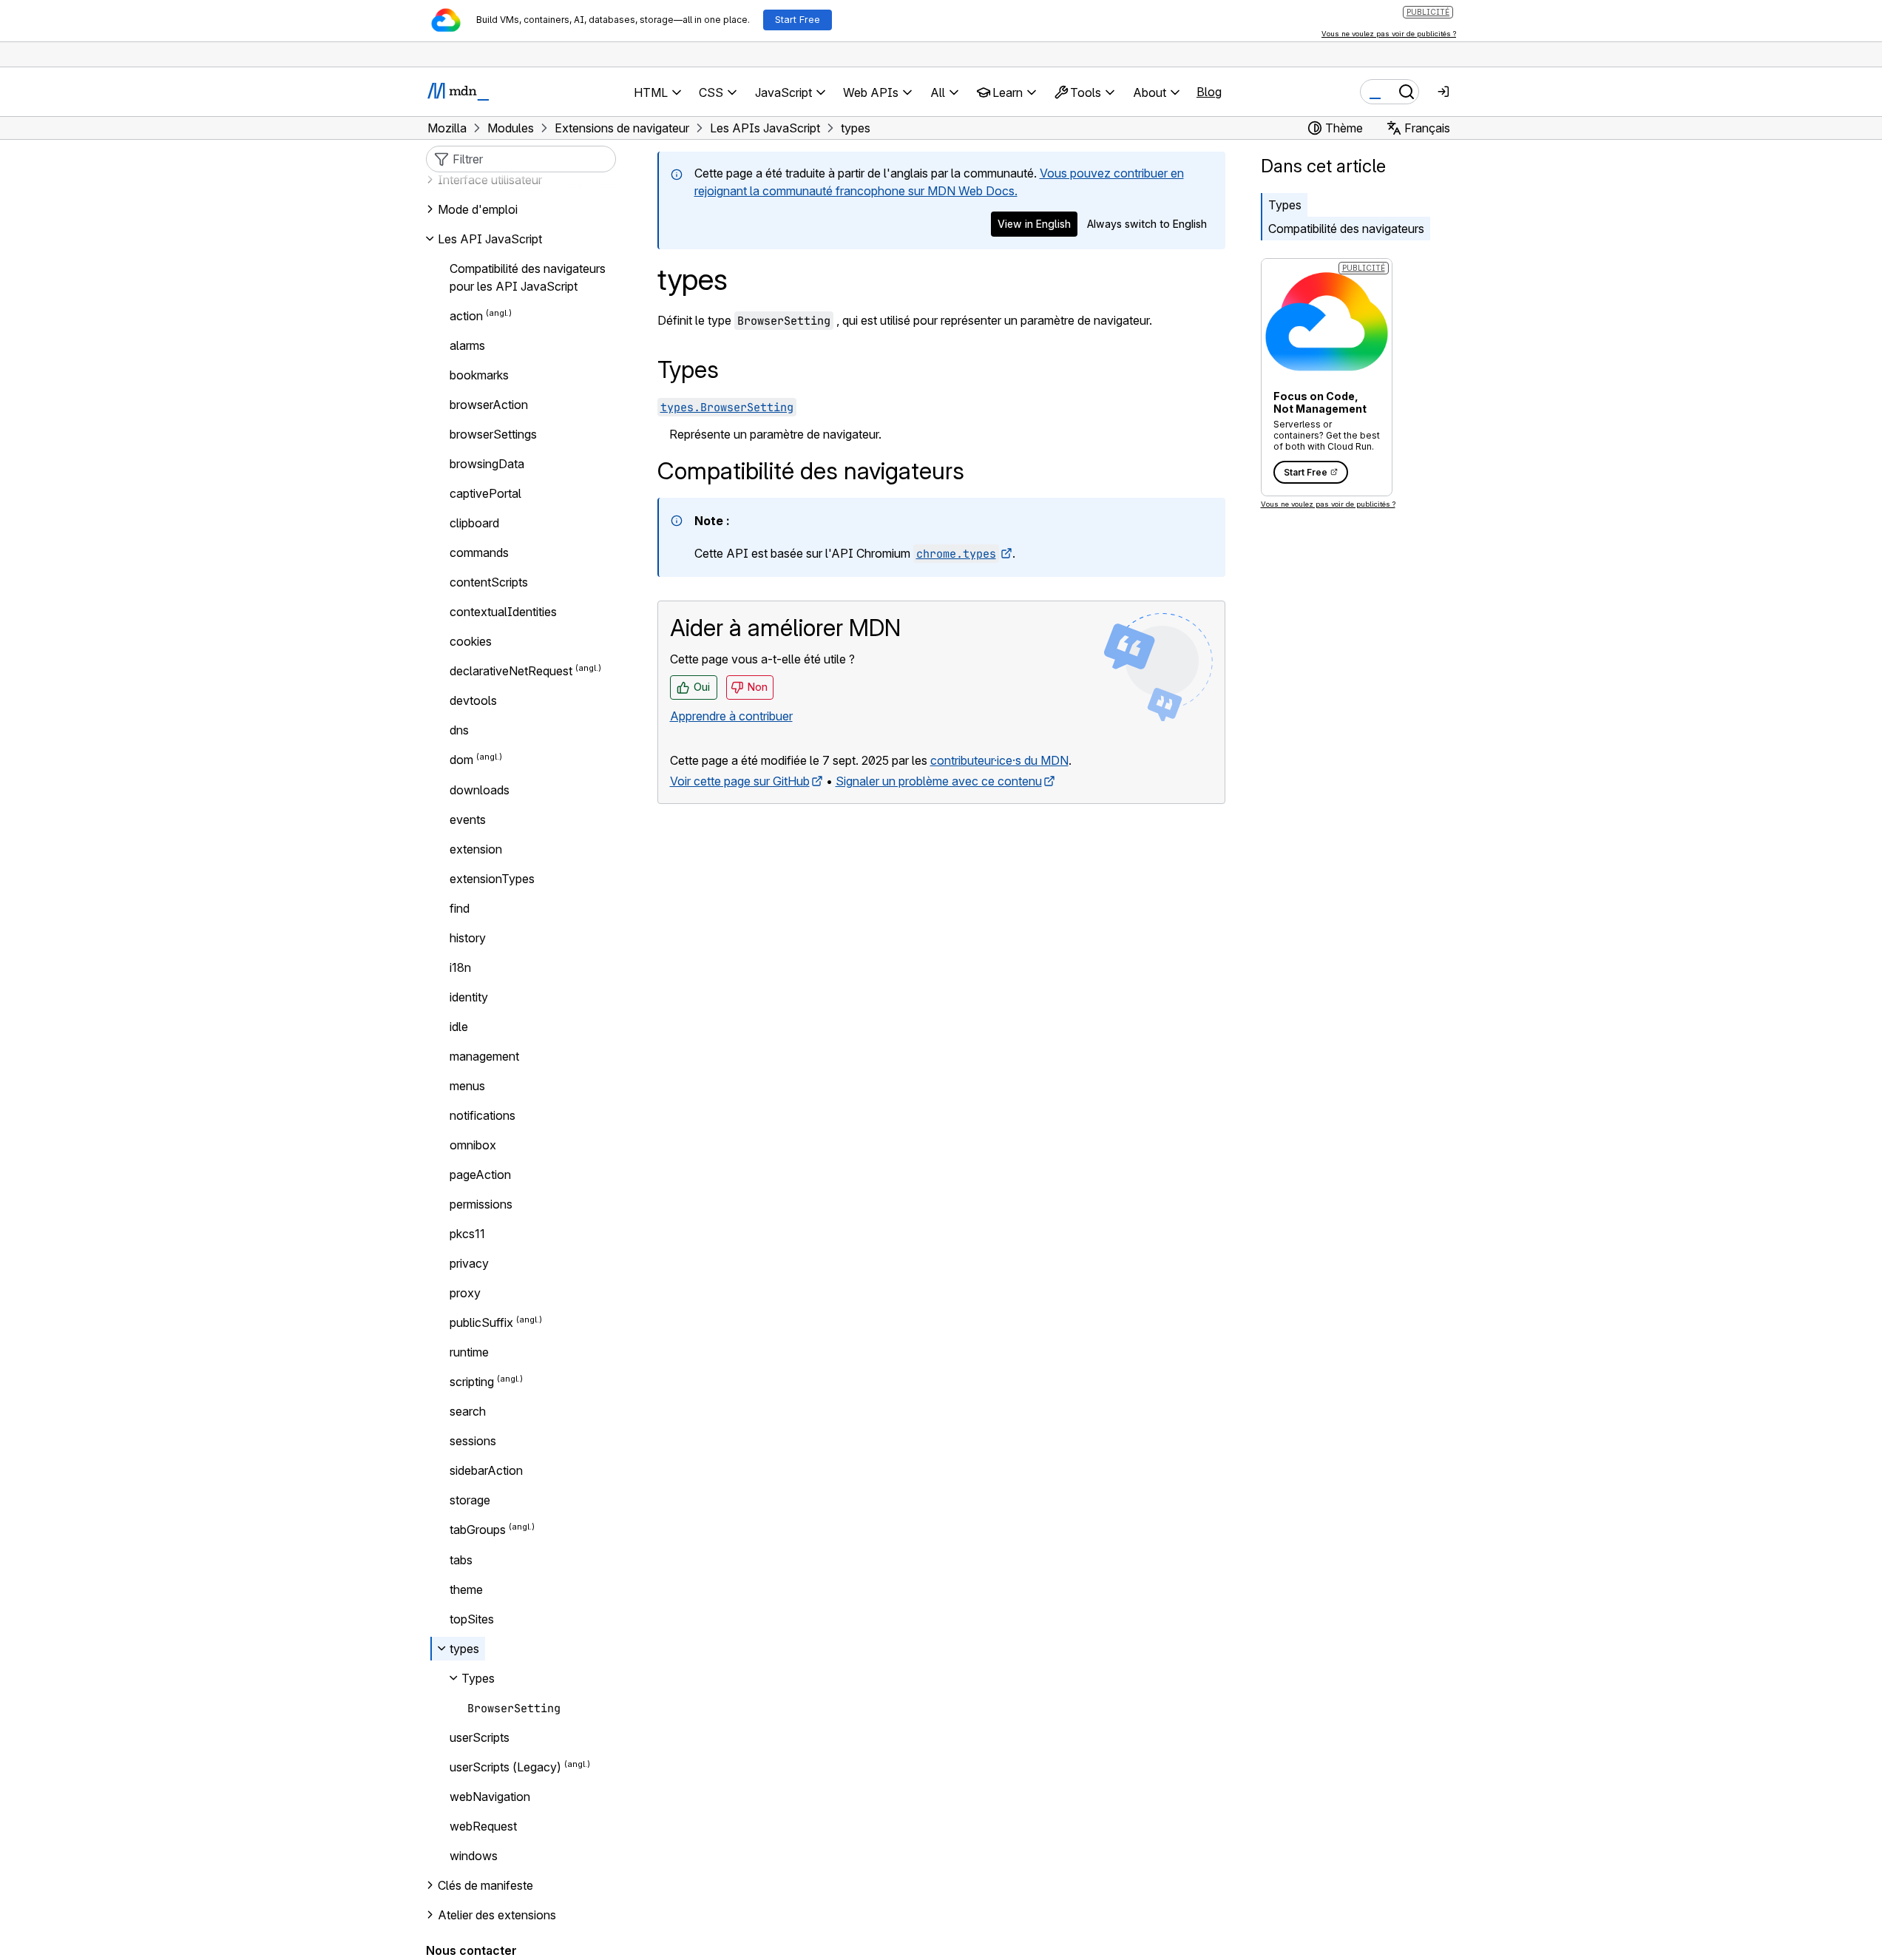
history (468, 938)
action (466, 316)
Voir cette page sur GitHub (740, 781)
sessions (473, 1441)
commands (479, 552)
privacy (469, 1263)
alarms (467, 345)
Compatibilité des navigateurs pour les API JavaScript (528, 277)
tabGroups (478, 1530)
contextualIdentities (503, 612)
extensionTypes (492, 879)
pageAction (480, 1175)
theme (466, 1589)
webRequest (483, 1826)
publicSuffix (481, 1322)
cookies (471, 641)
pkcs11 (467, 1234)
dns (459, 730)
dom (461, 760)
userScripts (480, 1737)
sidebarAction (486, 1470)
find (460, 908)
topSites (472, 1619)
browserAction (489, 405)
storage (470, 1500)
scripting (472, 1382)
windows (474, 1856)
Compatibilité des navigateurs (1346, 229)
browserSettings (493, 434)
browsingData (487, 464)
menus (467, 1086)
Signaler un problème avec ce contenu (939, 781)
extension (476, 849)
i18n (460, 967)
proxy (465, 1293)
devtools (473, 700)
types (464, 1649)
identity (469, 997)
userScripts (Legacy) (505, 1767)
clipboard (474, 523)
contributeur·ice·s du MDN (999, 760)
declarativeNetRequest (511, 671)
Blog (1209, 92)
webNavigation (490, 1797)
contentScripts (489, 582)
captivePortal (485, 493)
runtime (469, 1352)
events (468, 820)
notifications (483, 1115)
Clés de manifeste (485, 1885)
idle (459, 1027)
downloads (480, 790)
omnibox (473, 1145)
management (484, 1056)
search (468, 1411)
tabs (461, 1560)
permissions (481, 1204)
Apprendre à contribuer (731, 716)
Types (1285, 205)
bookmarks (479, 375)
